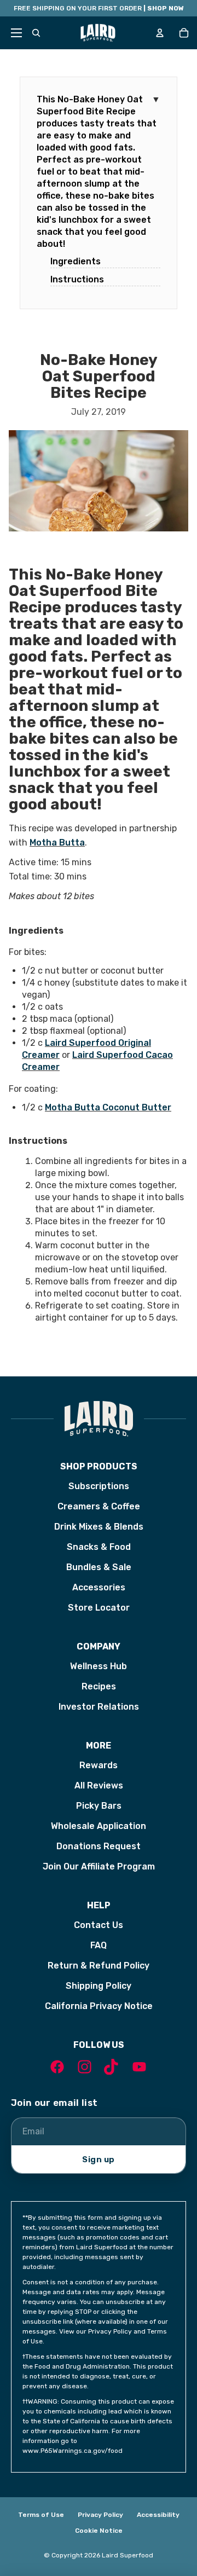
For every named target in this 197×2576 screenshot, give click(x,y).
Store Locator (99, 1608)
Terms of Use (41, 2515)
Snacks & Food (99, 1547)
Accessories (99, 1587)
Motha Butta (57, 843)
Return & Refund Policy (99, 1966)
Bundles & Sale (99, 1567)
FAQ (99, 1945)
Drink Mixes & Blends (99, 1527)
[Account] (160, 33)
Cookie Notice (99, 2531)
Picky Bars (99, 1806)
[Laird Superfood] (99, 1419)
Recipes (99, 1686)
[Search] (36, 33)
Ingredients (76, 261)
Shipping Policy (99, 1986)
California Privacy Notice (99, 2006)
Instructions (77, 279)
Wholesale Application (99, 1826)
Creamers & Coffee (99, 1506)
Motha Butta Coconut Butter (108, 1107)
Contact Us (99, 1925)
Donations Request (99, 1846)
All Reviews (99, 1785)
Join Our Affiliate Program (99, 1866)
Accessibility (158, 2515)
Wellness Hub (99, 1666)
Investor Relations (99, 1707)
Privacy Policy (100, 2515)
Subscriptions (99, 1486)
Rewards (99, 1765)
